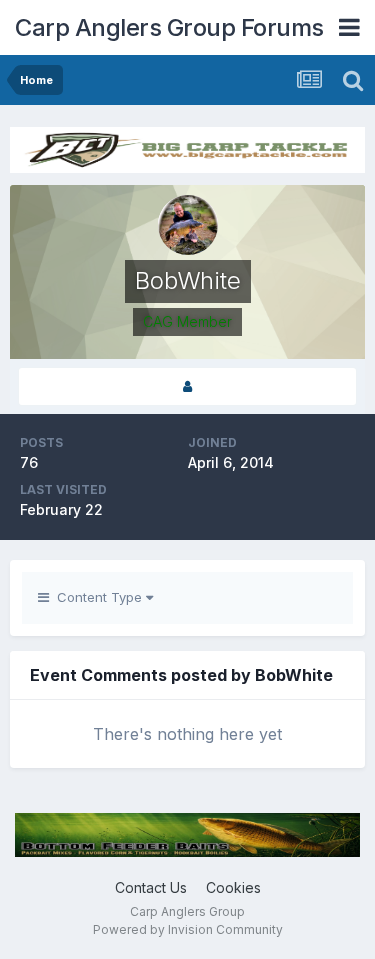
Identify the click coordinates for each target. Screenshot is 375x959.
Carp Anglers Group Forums (169, 27)
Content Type (97, 597)
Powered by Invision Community (188, 929)
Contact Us (151, 887)
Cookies (233, 887)
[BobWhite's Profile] (187, 386)
